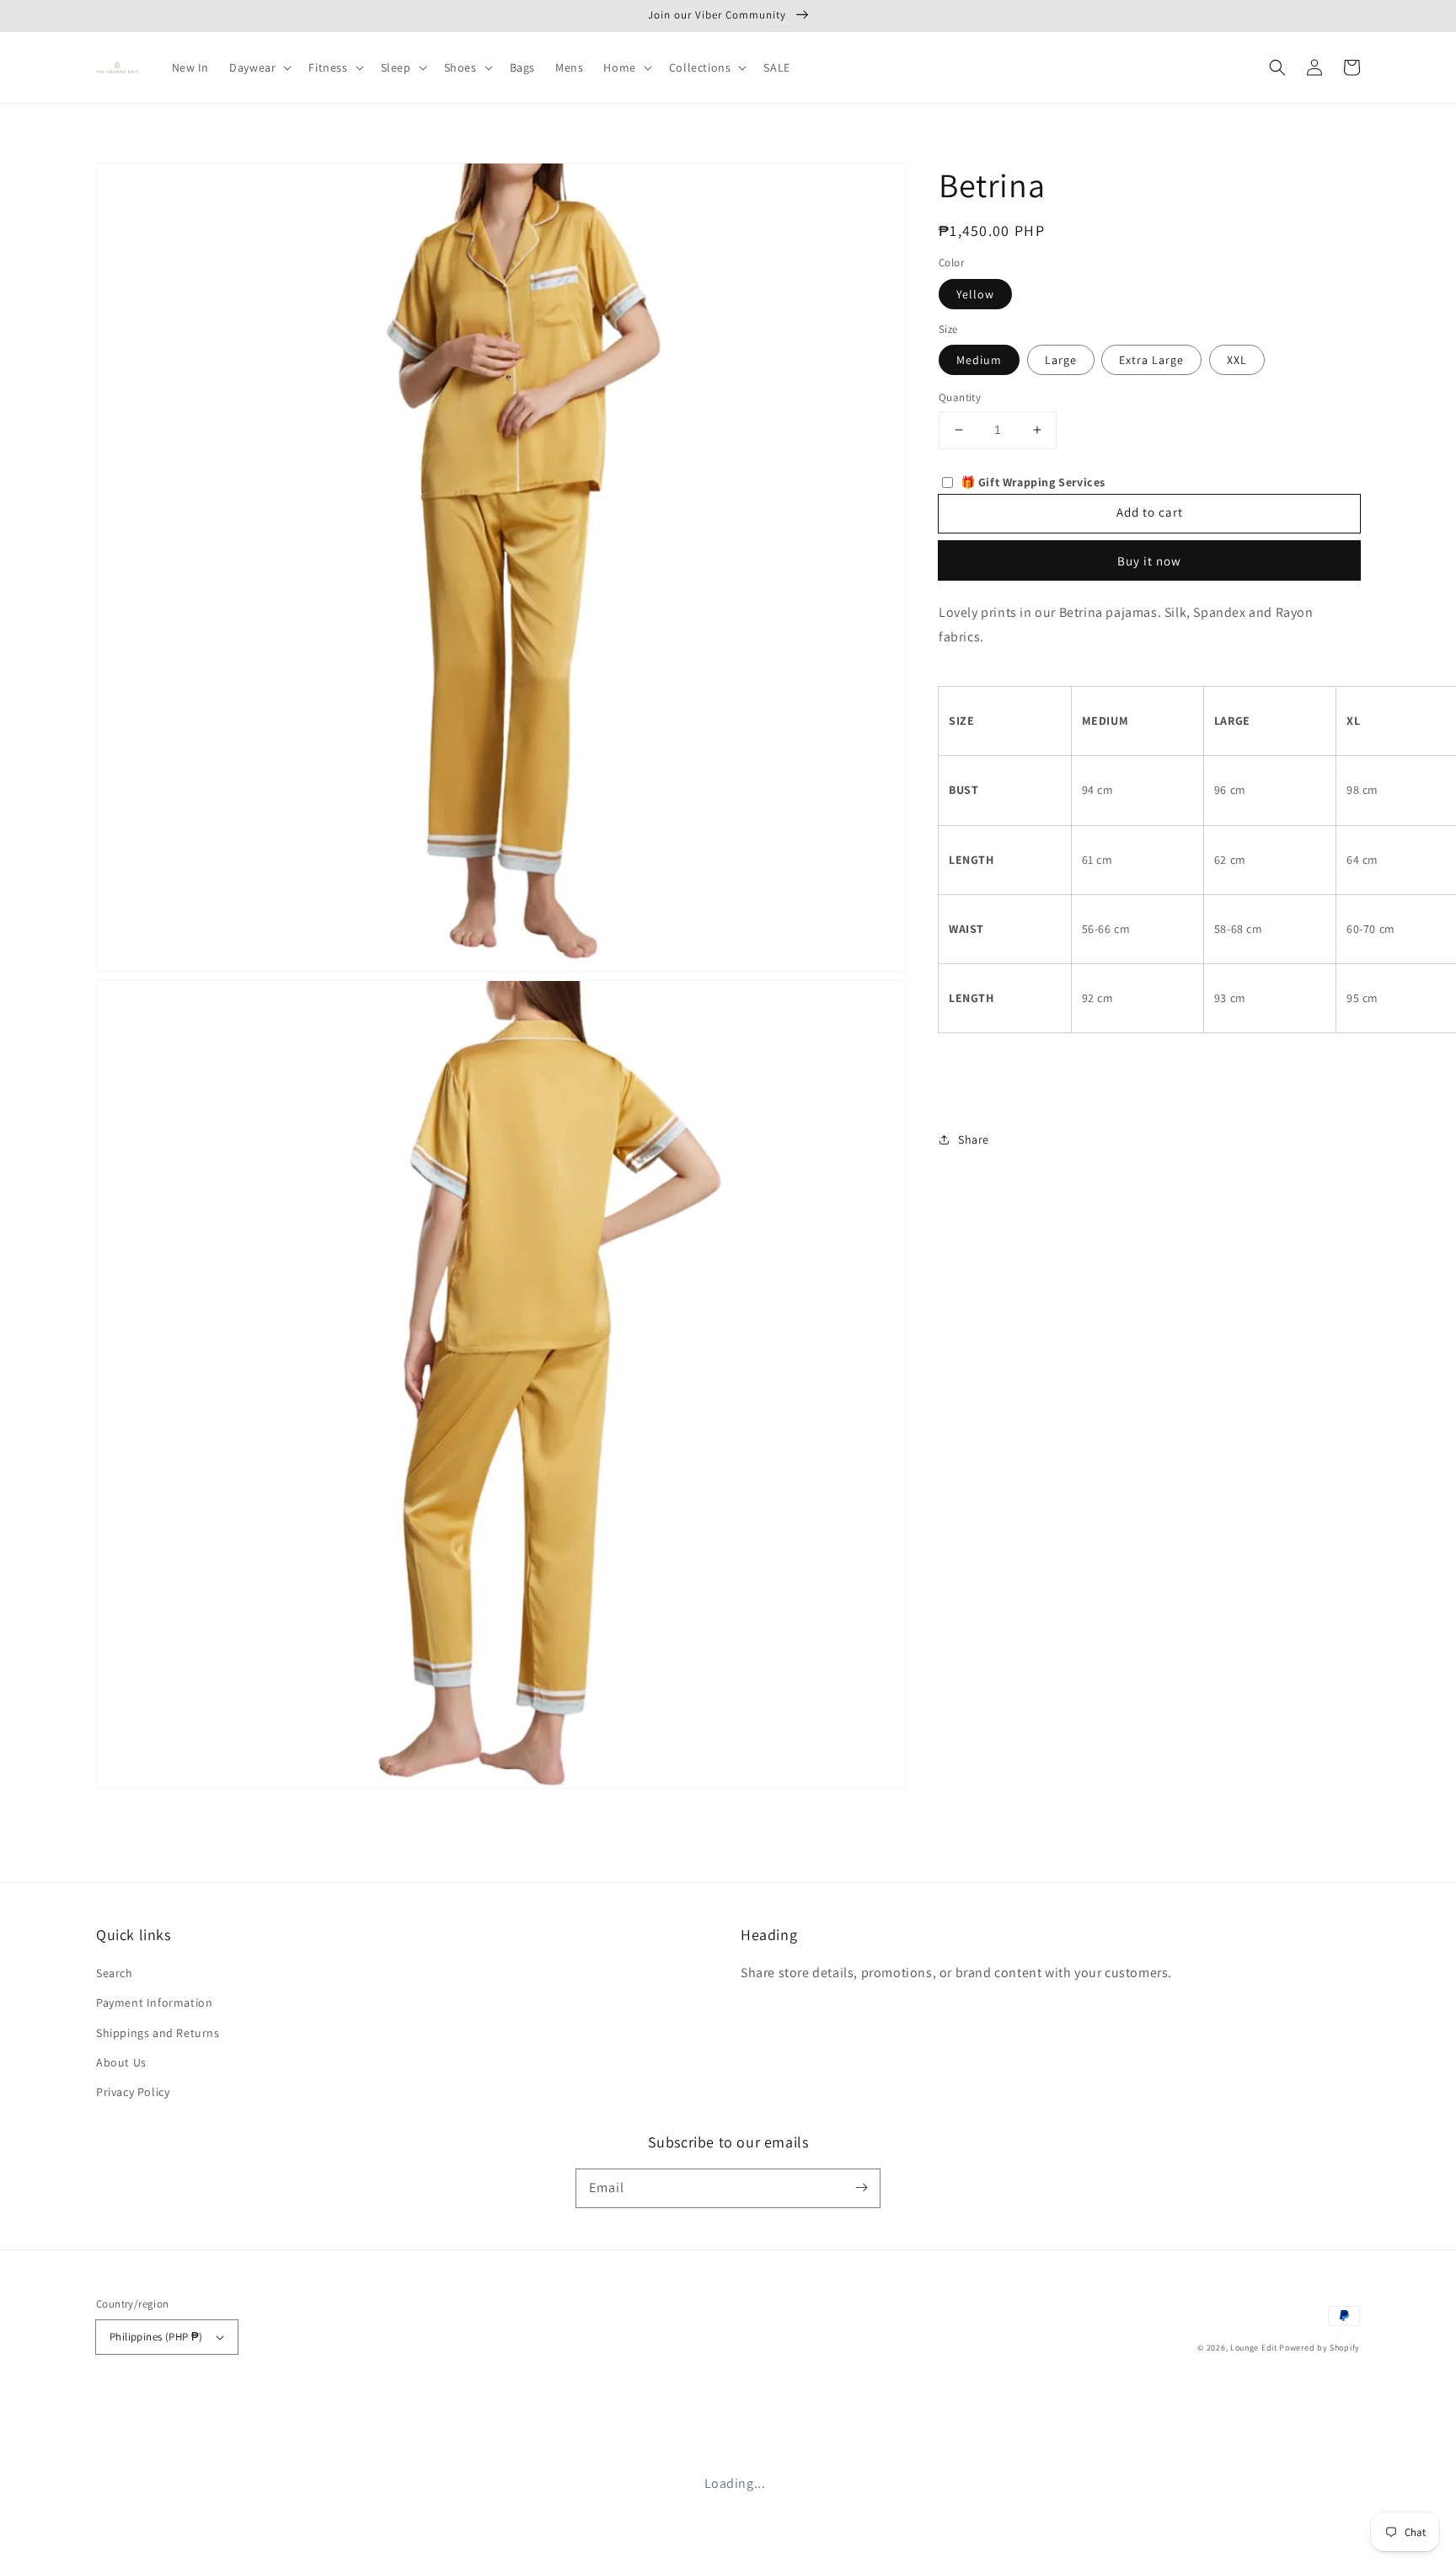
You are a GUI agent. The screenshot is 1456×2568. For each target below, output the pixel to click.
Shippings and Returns (158, 2033)
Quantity (960, 397)
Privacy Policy (133, 2092)
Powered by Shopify (1319, 2348)
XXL (1237, 360)
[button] (1277, 67)
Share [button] (974, 1139)
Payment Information (154, 2002)
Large (1061, 360)
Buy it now (1149, 560)
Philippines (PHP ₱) (156, 2337)
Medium (979, 360)
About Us (121, 2062)
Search (115, 1973)
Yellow (975, 293)
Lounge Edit (1254, 2348)
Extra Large (1151, 360)
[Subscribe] (861, 2188)
